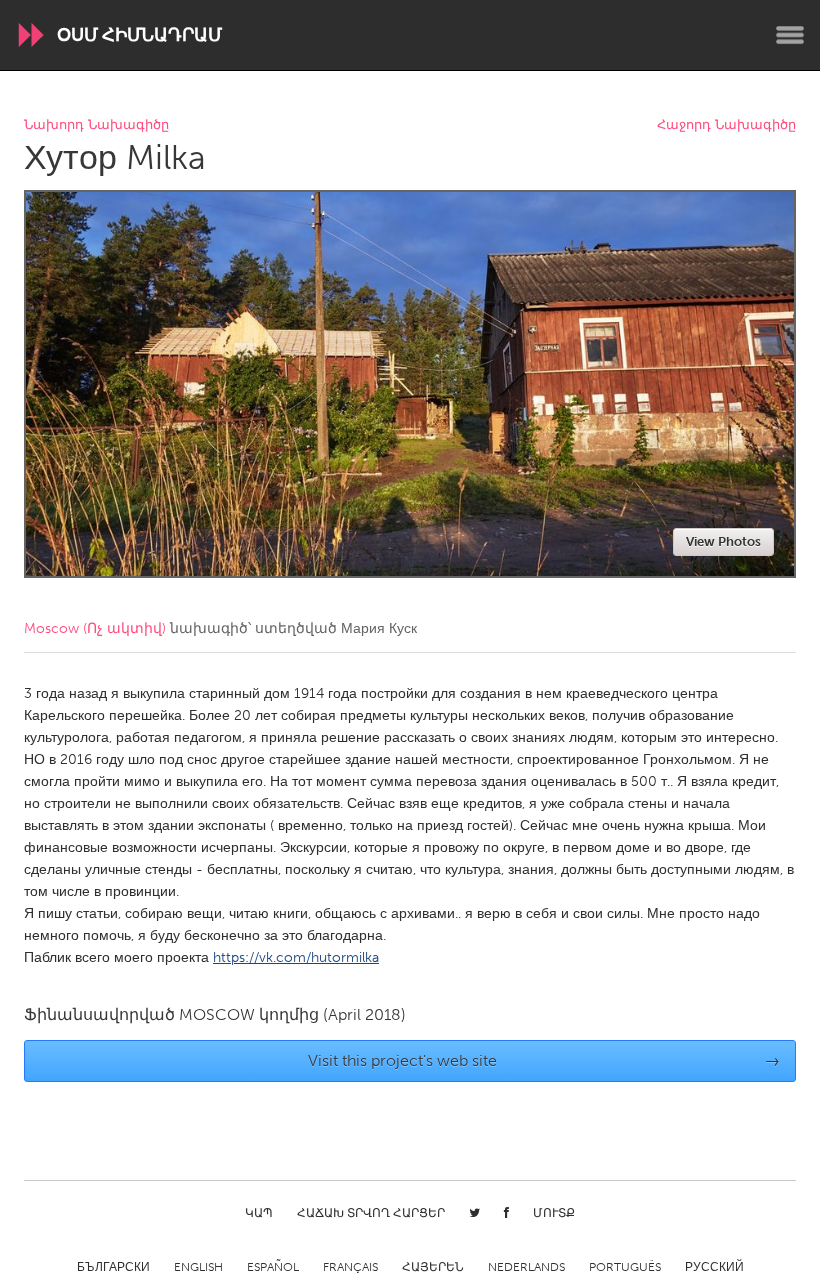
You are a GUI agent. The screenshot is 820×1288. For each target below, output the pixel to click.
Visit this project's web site (544, 1060)
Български (113, 1267)
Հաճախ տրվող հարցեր (371, 1213)
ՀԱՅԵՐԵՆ (433, 1267)
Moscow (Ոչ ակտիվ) (95, 628)
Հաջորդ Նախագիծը (726, 125)
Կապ (259, 1213)
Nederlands (526, 1267)
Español (273, 1267)
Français (350, 1267)
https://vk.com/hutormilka (296, 957)
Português (625, 1267)
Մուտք (554, 1213)
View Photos (723, 541)
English (198, 1267)
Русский (714, 1267)
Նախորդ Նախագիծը (96, 125)
